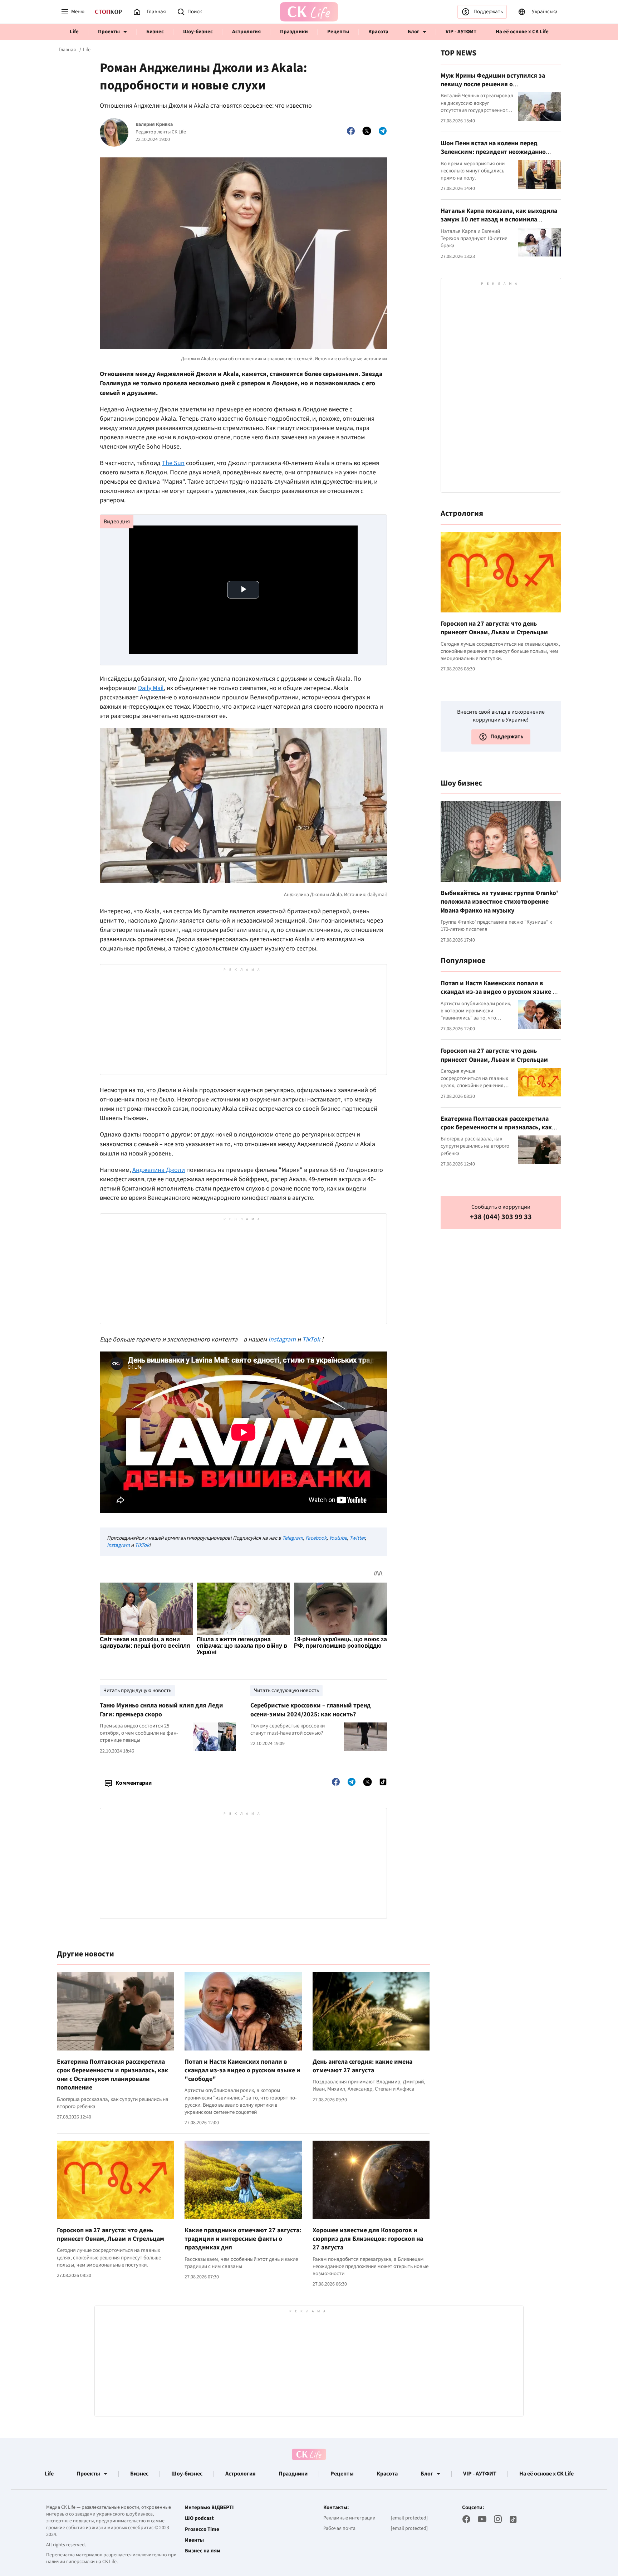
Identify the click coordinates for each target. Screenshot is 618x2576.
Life (74, 32)
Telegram (293, 1538)
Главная (67, 50)
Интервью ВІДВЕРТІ (209, 2508)
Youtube (338, 1538)
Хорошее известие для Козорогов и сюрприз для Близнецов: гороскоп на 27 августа (368, 2239)
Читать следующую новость (286, 1690)
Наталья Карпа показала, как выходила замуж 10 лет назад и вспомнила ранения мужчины (499, 220)
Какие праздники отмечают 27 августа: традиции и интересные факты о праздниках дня (243, 2239)
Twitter (357, 1538)
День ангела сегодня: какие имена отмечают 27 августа (362, 2066)
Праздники (294, 32)
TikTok (142, 1545)
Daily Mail (151, 688)
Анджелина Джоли (159, 1170)
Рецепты (338, 32)
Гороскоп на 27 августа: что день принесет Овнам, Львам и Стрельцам (111, 2235)
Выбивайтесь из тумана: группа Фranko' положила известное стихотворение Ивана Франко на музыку (499, 902)
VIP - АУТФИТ (461, 32)
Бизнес (155, 32)
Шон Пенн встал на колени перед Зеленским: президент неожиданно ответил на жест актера (493, 152)
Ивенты (194, 2540)
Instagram (118, 1545)
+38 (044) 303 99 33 (501, 1217)
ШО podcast (199, 2518)
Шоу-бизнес (198, 32)
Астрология (246, 32)
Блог (413, 32)
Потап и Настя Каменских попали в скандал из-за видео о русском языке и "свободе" (242, 2071)
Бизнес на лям (203, 2551)
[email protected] (409, 2518)
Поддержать (488, 12)
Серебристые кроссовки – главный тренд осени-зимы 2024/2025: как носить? (311, 1710)
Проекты (109, 32)
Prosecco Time (202, 2529)
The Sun (173, 463)
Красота (378, 32)
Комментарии (134, 1783)
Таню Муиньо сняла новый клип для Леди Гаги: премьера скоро (161, 1710)
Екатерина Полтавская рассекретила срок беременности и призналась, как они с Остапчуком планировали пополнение (112, 2075)
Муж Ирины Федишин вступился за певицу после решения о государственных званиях (493, 84)
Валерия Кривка (154, 125)
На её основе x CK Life (522, 32)
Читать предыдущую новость (137, 1690)
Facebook (316, 1538)
